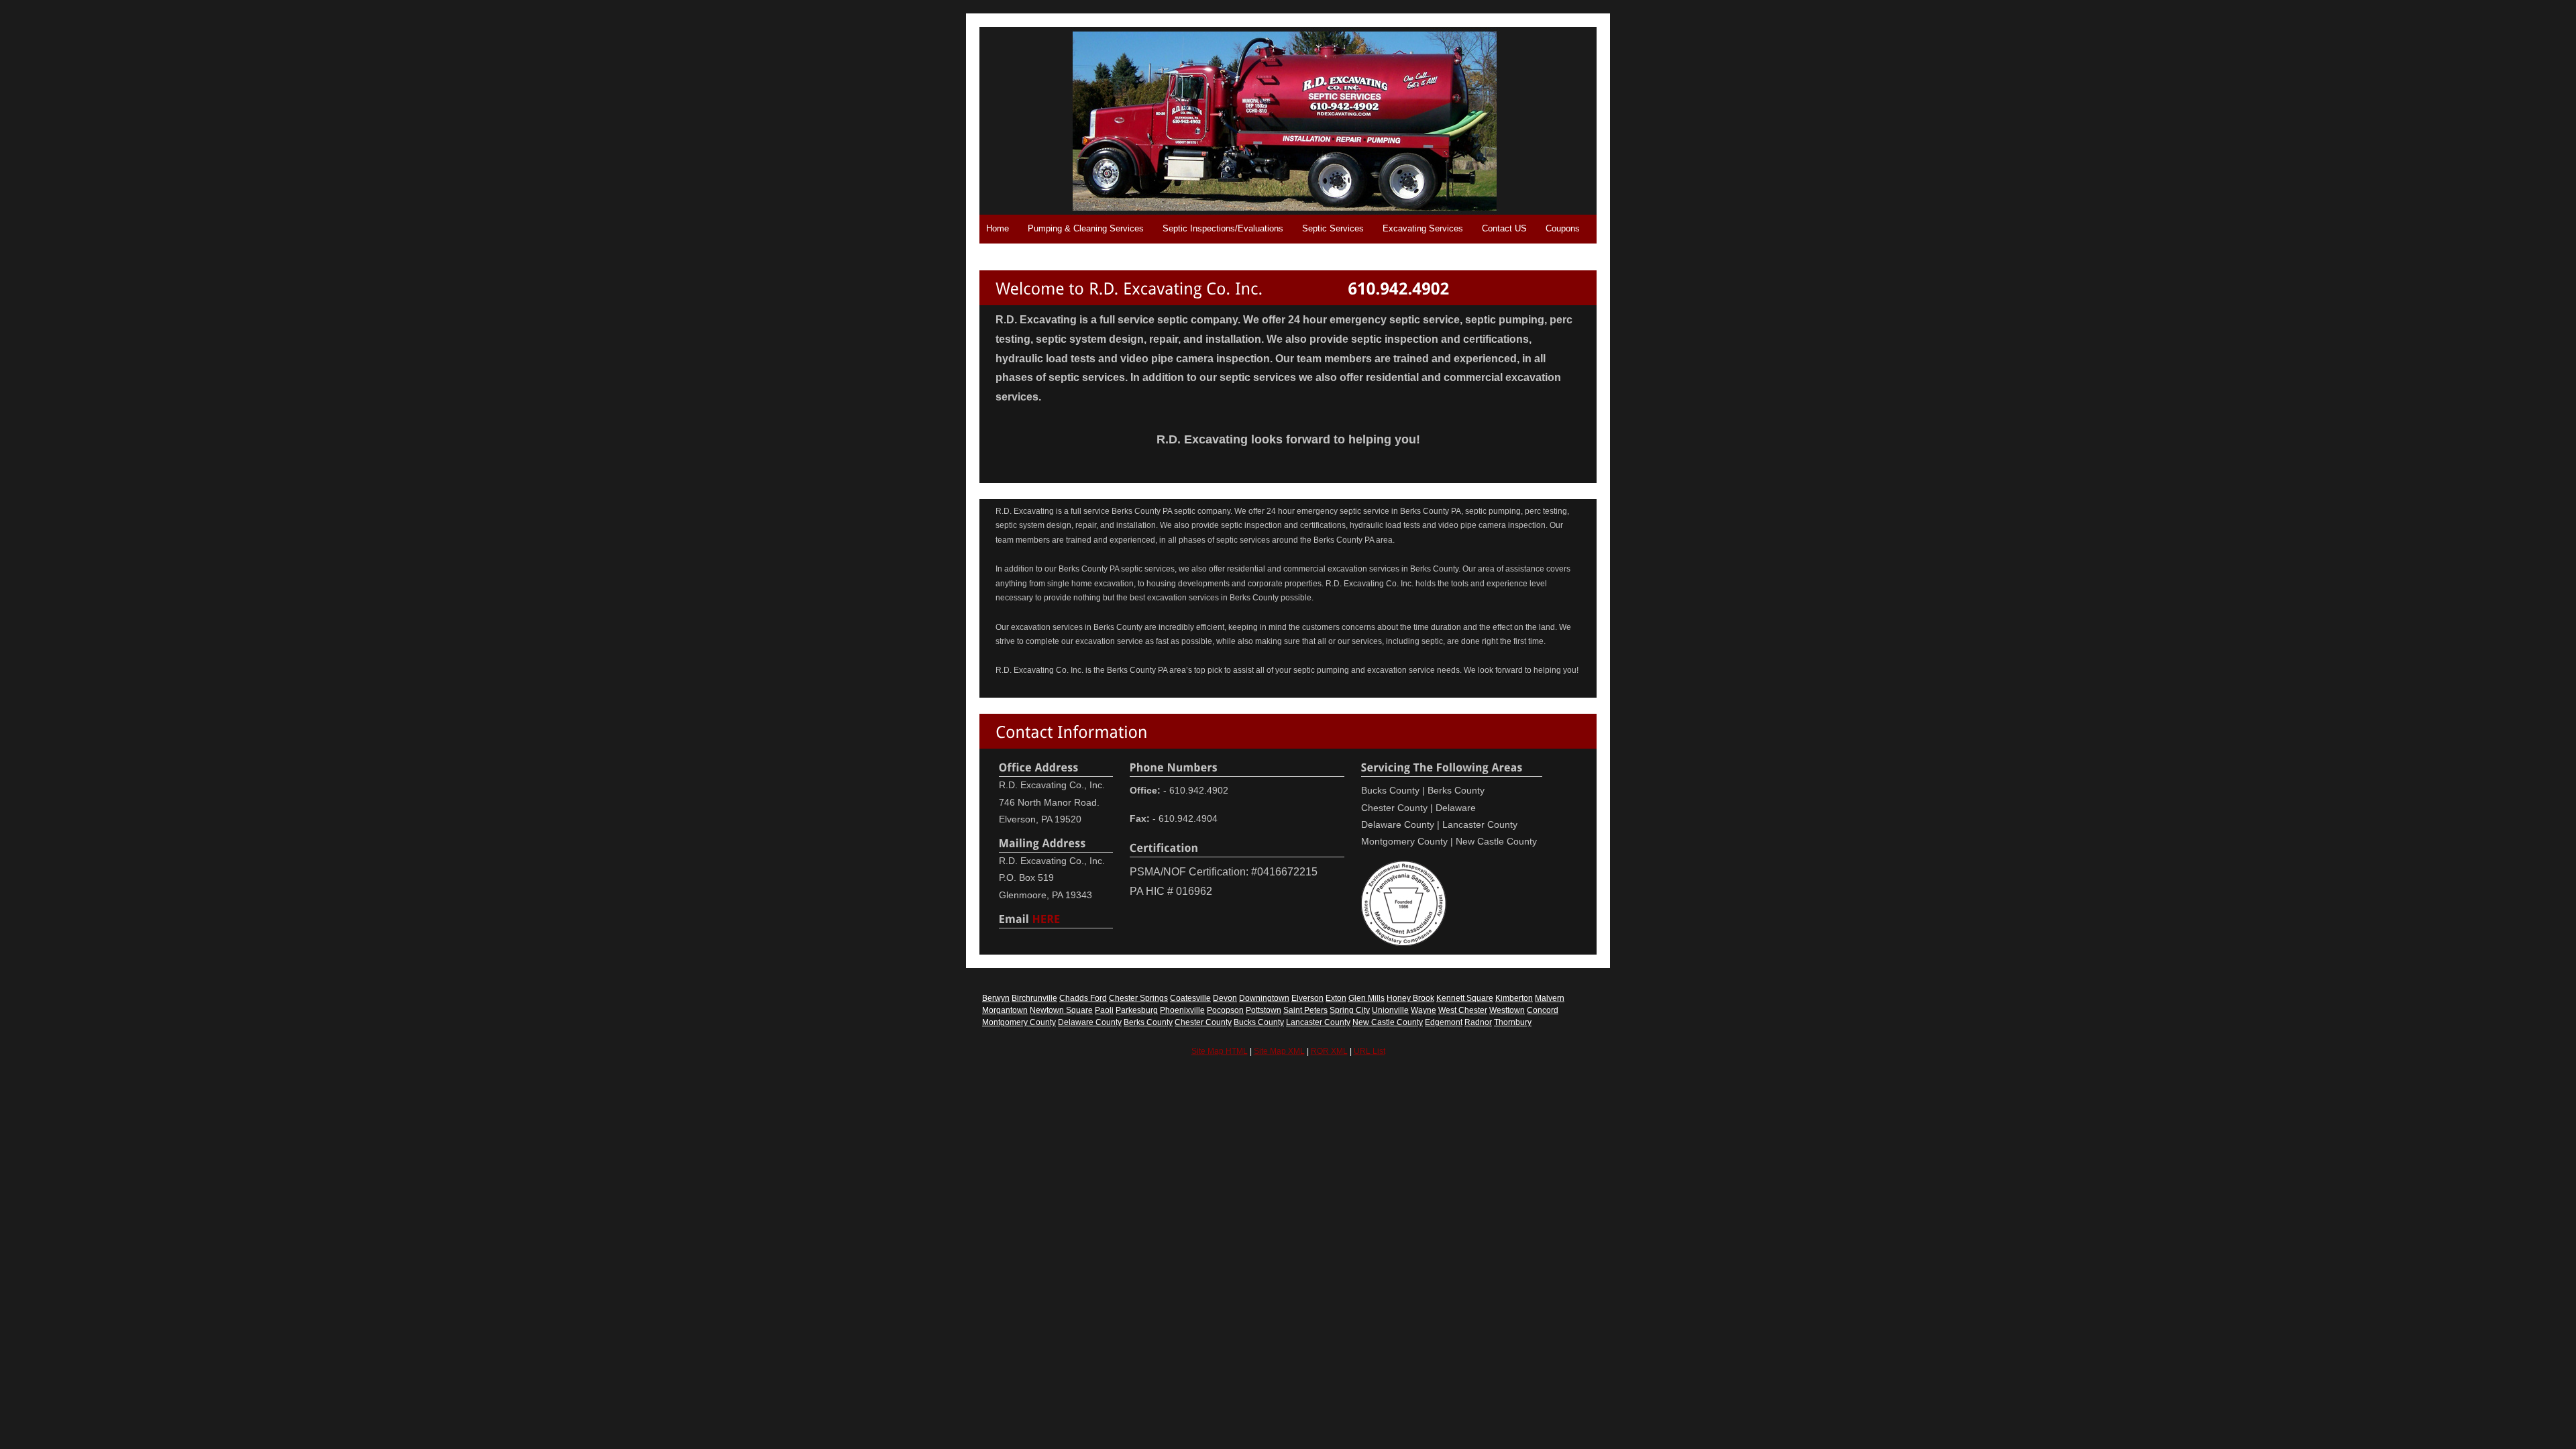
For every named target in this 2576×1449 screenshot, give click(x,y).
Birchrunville (1034, 998)
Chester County (1203, 1022)
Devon (1225, 998)
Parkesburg (1137, 1010)
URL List (1370, 1051)
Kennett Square (1465, 998)
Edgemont (1444, 1022)
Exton (1336, 998)
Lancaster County (1318, 1022)
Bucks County (1259, 1022)
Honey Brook (1410, 998)
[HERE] (1046, 918)
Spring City (1350, 1010)
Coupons (1563, 228)
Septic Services (1333, 228)
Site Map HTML (1220, 1051)
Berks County (1148, 1022)
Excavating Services (1423, 228)
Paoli (1104, 1010)
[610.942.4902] (1398, 287)
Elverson (1307, 998)
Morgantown (1005, 1010)
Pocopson (1225, 1010)
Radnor (1478, 1022)
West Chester (1463, 1010)
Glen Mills (1366, 998)
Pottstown (1264, 1010)
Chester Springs (1138, 998)
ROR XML (1329, 1051)
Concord (1543, 1010)
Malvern (1550, 998)
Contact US (1504, 228)
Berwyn (996, 998)
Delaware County (1090, 1022)
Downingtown (1264, 998)
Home (998, 228)
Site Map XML (1279, 1051)
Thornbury (1513, 1022)
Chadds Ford (1083, 998)
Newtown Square (1061, 1010)
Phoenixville (1182, 1010)
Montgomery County (1019, 1022)
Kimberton (1514, 998)
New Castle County (1388, 1022)
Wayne (1424, 1010)
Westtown (1507, 1010)
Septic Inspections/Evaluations (1223, 228)
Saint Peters (1305, 1010)
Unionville (1390, 1010)
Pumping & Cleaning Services (1086, 228)
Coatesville (1190, 998)
